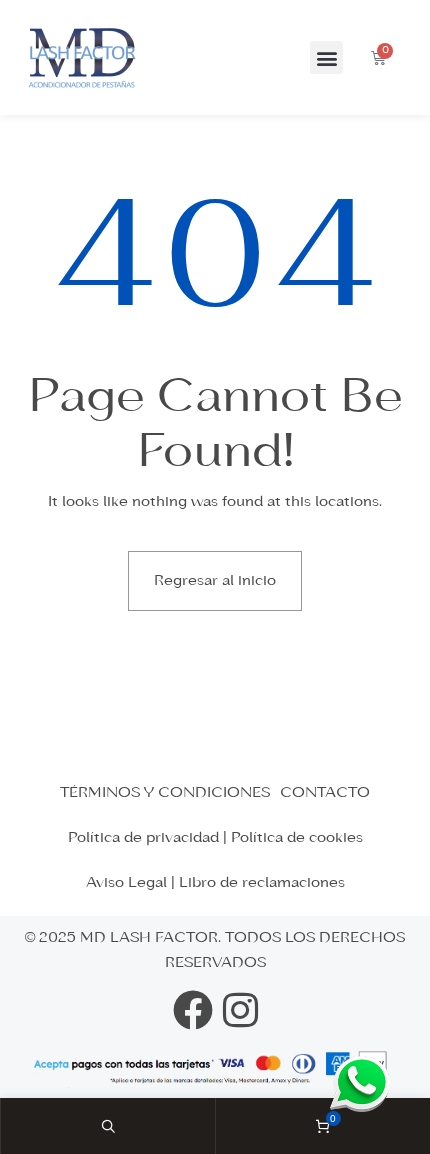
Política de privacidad (143, 838)
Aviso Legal (126, 883)
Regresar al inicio (215, 581)
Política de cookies (297, 838)
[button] (326, 57)
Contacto (325, 793)
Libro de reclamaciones (262, 883)
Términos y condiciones (165, 793)
